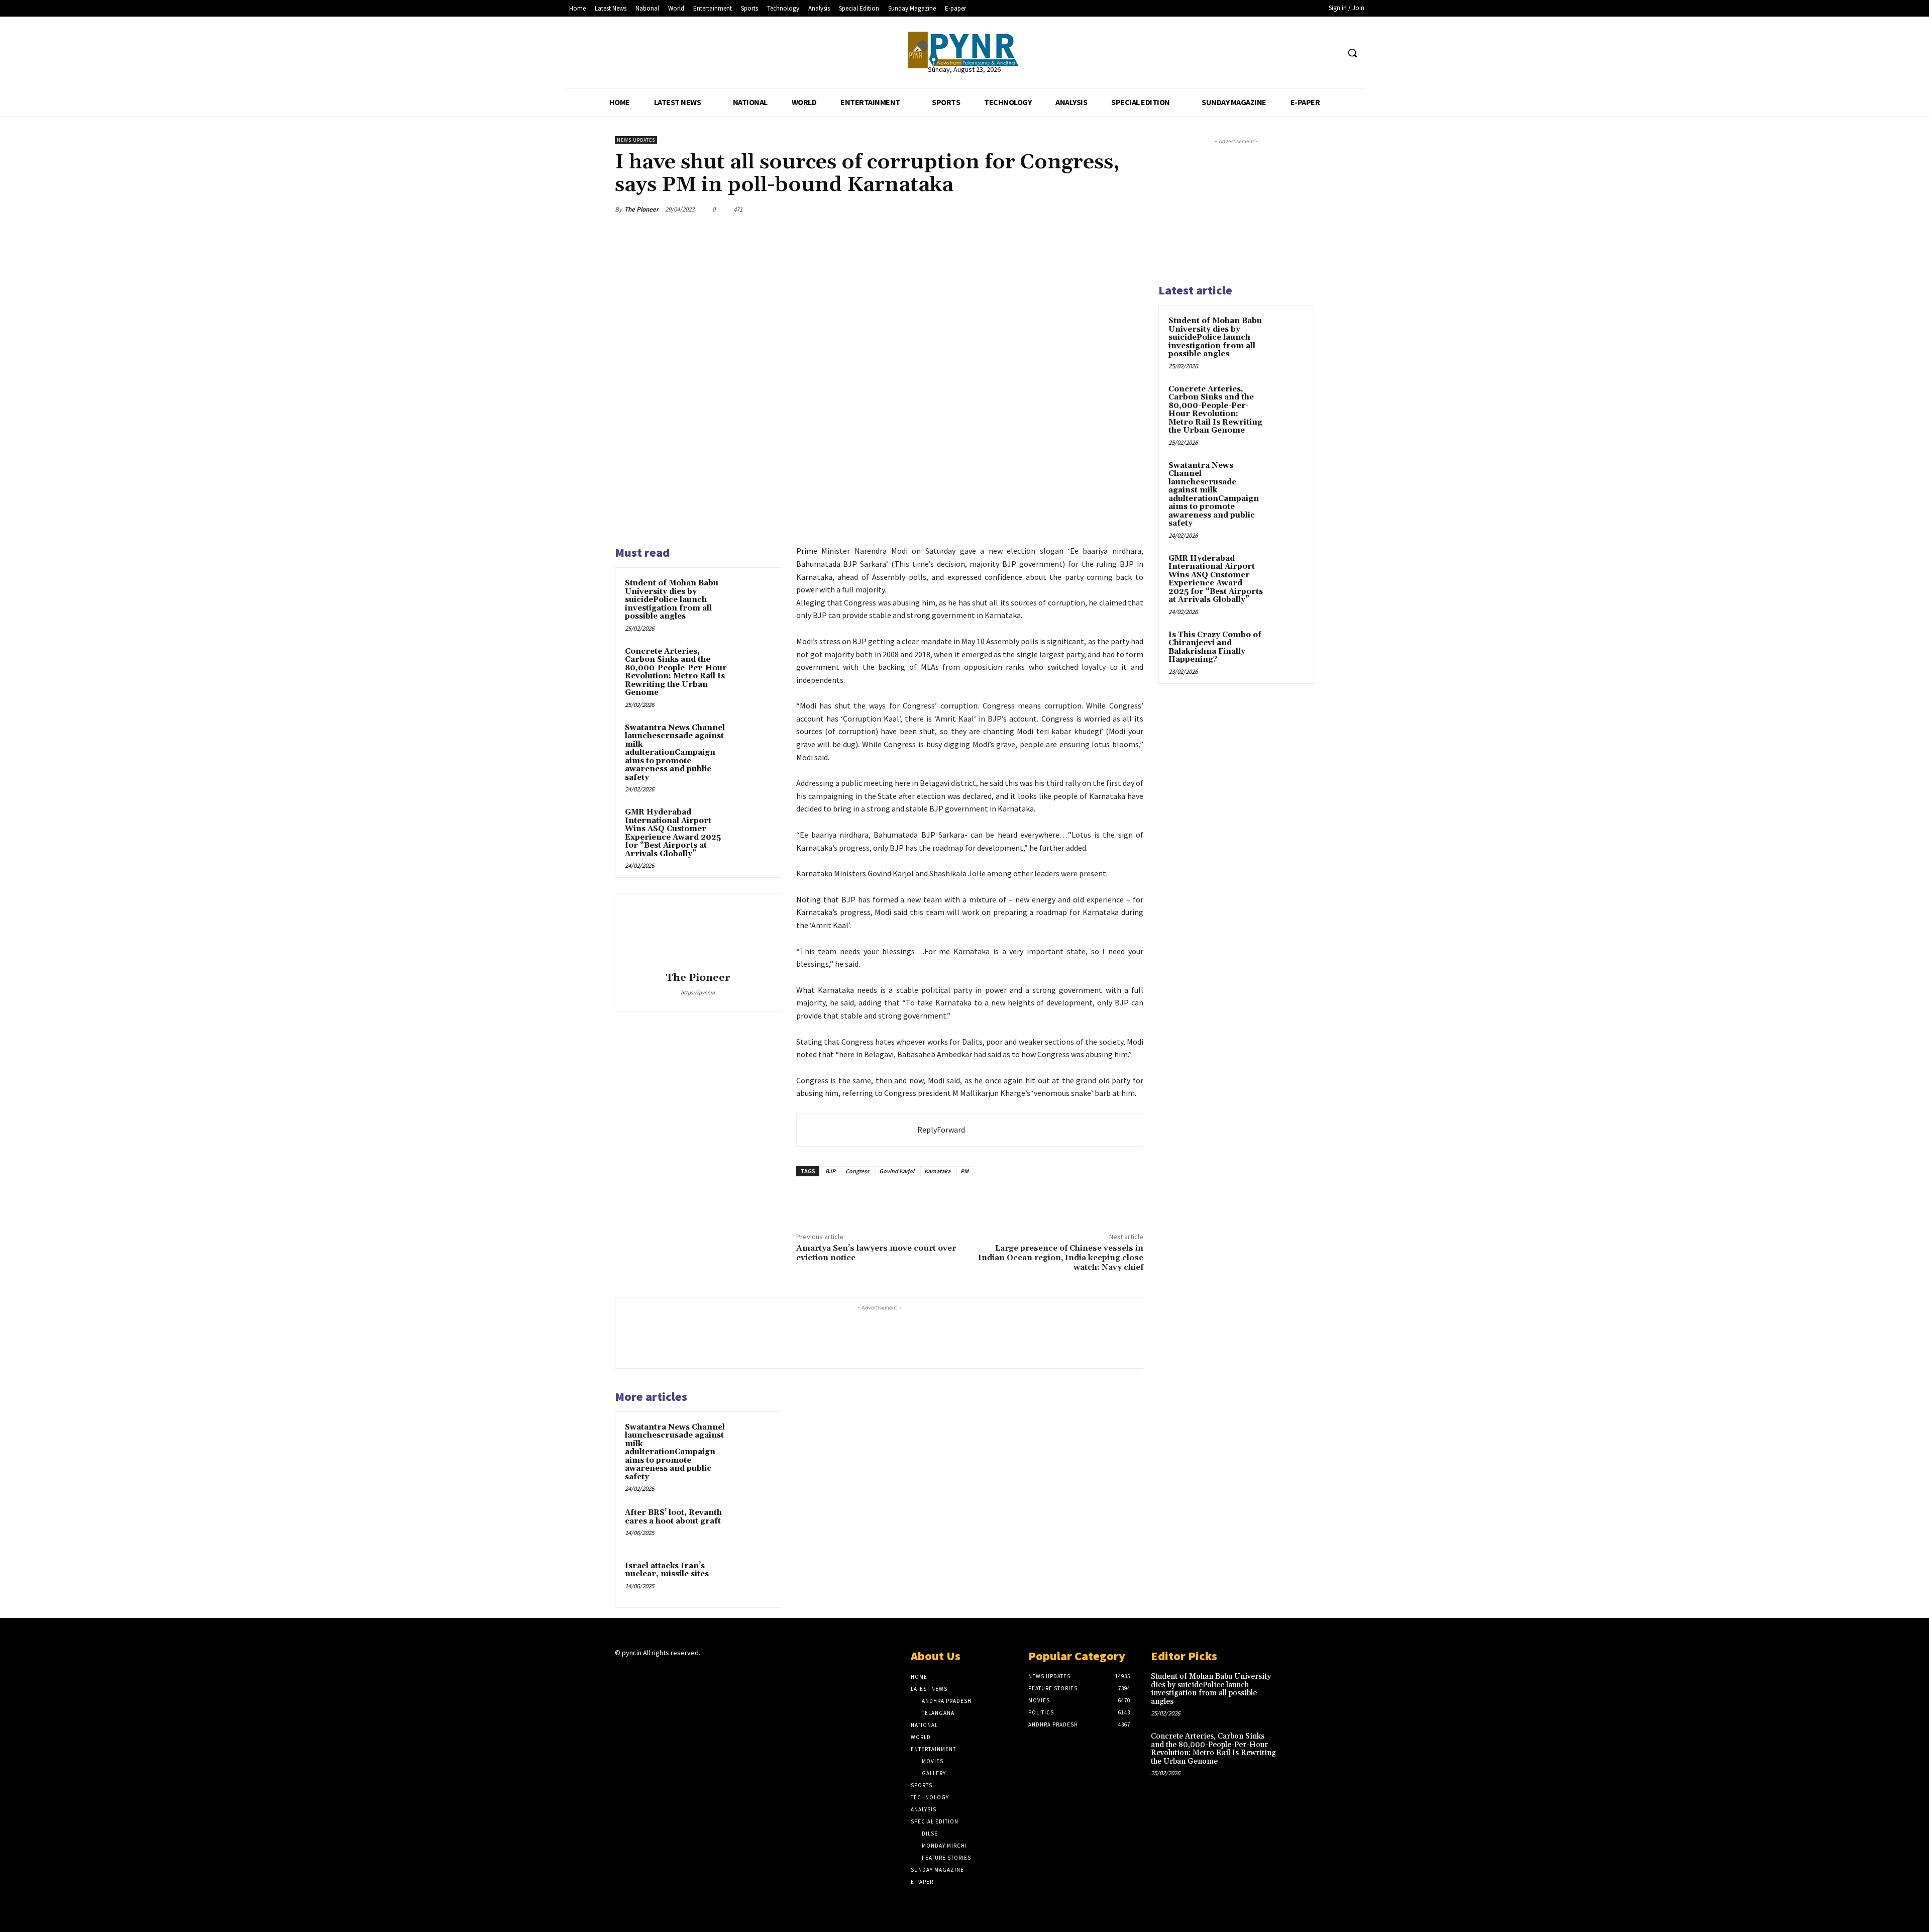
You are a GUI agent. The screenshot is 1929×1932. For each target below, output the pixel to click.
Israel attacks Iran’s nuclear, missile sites (667, 1570)
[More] (1133, 209)
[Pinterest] (1086, 209)
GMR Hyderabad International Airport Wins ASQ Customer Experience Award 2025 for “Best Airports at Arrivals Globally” (673, 833)
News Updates (636, 140)
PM (964, 1171)
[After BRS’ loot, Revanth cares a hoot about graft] (752, 1526)
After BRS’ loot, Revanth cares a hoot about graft (673, 1517)
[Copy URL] (1109, 209)
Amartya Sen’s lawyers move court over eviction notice (876, 1253)
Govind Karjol (897, 1171)
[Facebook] (1293, 53)
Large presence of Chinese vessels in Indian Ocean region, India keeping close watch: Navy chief (1061, 1258)
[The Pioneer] (964, 50)
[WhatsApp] (1017, 209)
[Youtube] (1331, 53)
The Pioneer (641, 209)
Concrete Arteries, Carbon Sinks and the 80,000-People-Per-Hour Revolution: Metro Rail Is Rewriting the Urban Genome (676, 672)
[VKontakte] (674, 1672)
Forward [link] (951, 1130)
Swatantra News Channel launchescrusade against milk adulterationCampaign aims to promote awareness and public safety (675, 753)
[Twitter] (1312, 53)
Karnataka (937, 1171)
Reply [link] (927, 1130)
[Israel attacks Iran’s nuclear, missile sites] (752, 1579)
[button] (1352, 53)
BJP (830, 1171)
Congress (857, 1171)
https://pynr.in (698, 992)
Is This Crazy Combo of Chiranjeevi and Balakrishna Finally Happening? (1215, 647)
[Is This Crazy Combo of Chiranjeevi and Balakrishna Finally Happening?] (1287, 647)
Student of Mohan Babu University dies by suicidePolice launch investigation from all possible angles (672, 600)
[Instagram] (639, 1672)
